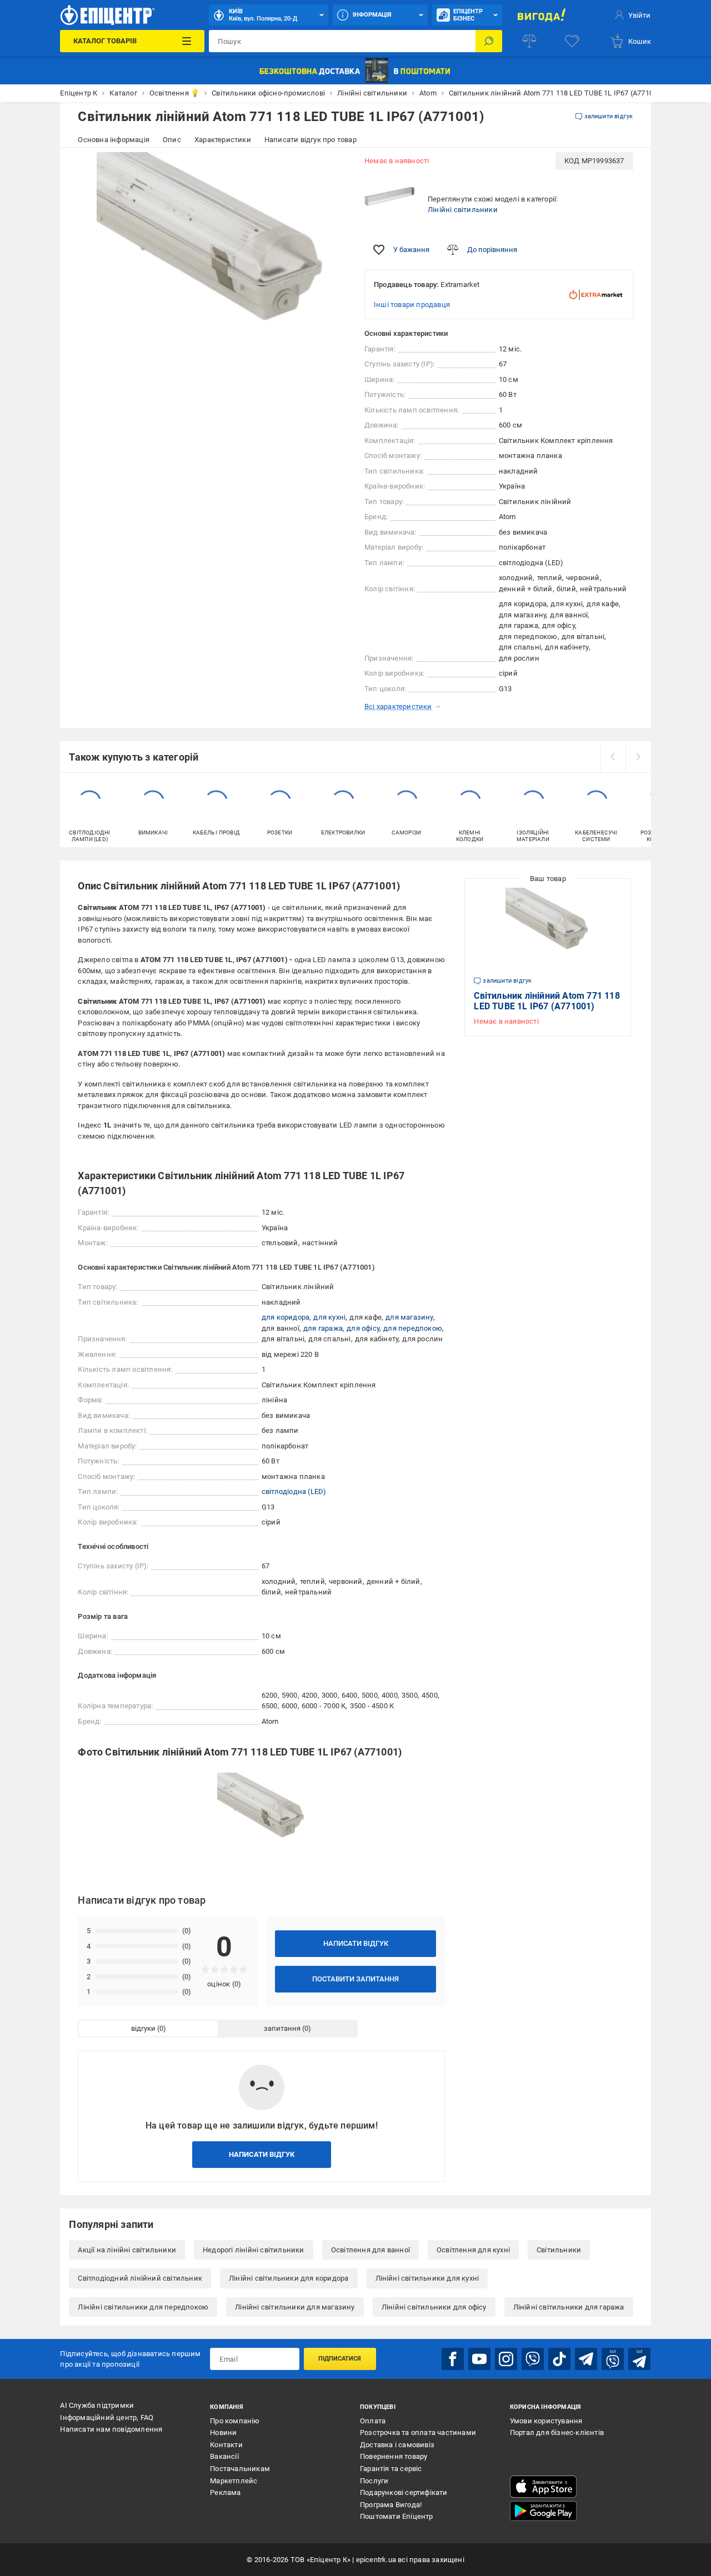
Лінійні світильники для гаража (569, 2307)
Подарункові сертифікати (404, 2492)
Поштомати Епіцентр (397, 2516)
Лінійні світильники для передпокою (143, 2307)
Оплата (373, 2421)
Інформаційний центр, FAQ (107, 2417)
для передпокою (413, 1328)
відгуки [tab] (143, 2028)
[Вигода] (542, 15)
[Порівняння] (529, 41)
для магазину (409, 1317)
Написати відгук (356, 1943)
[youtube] (479, 2359)
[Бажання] (572, 41)
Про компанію (235, 2421)
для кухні (329, 1317)
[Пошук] (489, 41)
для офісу (363, 1328)
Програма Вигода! (391, 2505)
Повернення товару (394, 2456)
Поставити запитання (355, 1979)
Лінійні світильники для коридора (289, 2278)
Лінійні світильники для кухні (427, 2278)
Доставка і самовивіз (397, 2445)
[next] (638, 757)
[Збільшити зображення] (331, 168)
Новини (223, 2432)
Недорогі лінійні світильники (254, 2250)
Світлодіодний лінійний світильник (140, 2278)
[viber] (533, 2359)
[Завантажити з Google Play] (543, 2511)
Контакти (226, 2445)
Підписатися (340, 2359)
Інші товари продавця (412, 305)
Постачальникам (240, 2469)
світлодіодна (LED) (294, 1491)
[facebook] (453, 2359)
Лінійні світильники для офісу (434, 2307)
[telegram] (586, 2359)
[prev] (613, 757)
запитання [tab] (282, 2028)
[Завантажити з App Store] (543, 2487)
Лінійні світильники (463, 210)
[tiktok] (559, 2359)
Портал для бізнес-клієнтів (557, 2432)
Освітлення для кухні (473, 2250)
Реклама (225, 2492)
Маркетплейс (234, 2481)
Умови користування (546, 2421)
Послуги (374, 2481)
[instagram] (506, 2359)
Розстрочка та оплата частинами (418, 2432)
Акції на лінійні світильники (127, 2250)
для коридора (286, 1317)
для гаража (323, 1328)
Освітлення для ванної (370, 2250)
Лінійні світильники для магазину (295, 2307)
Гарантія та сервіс (391, 2469)
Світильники (559, 2250)
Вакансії (224, 2456)
